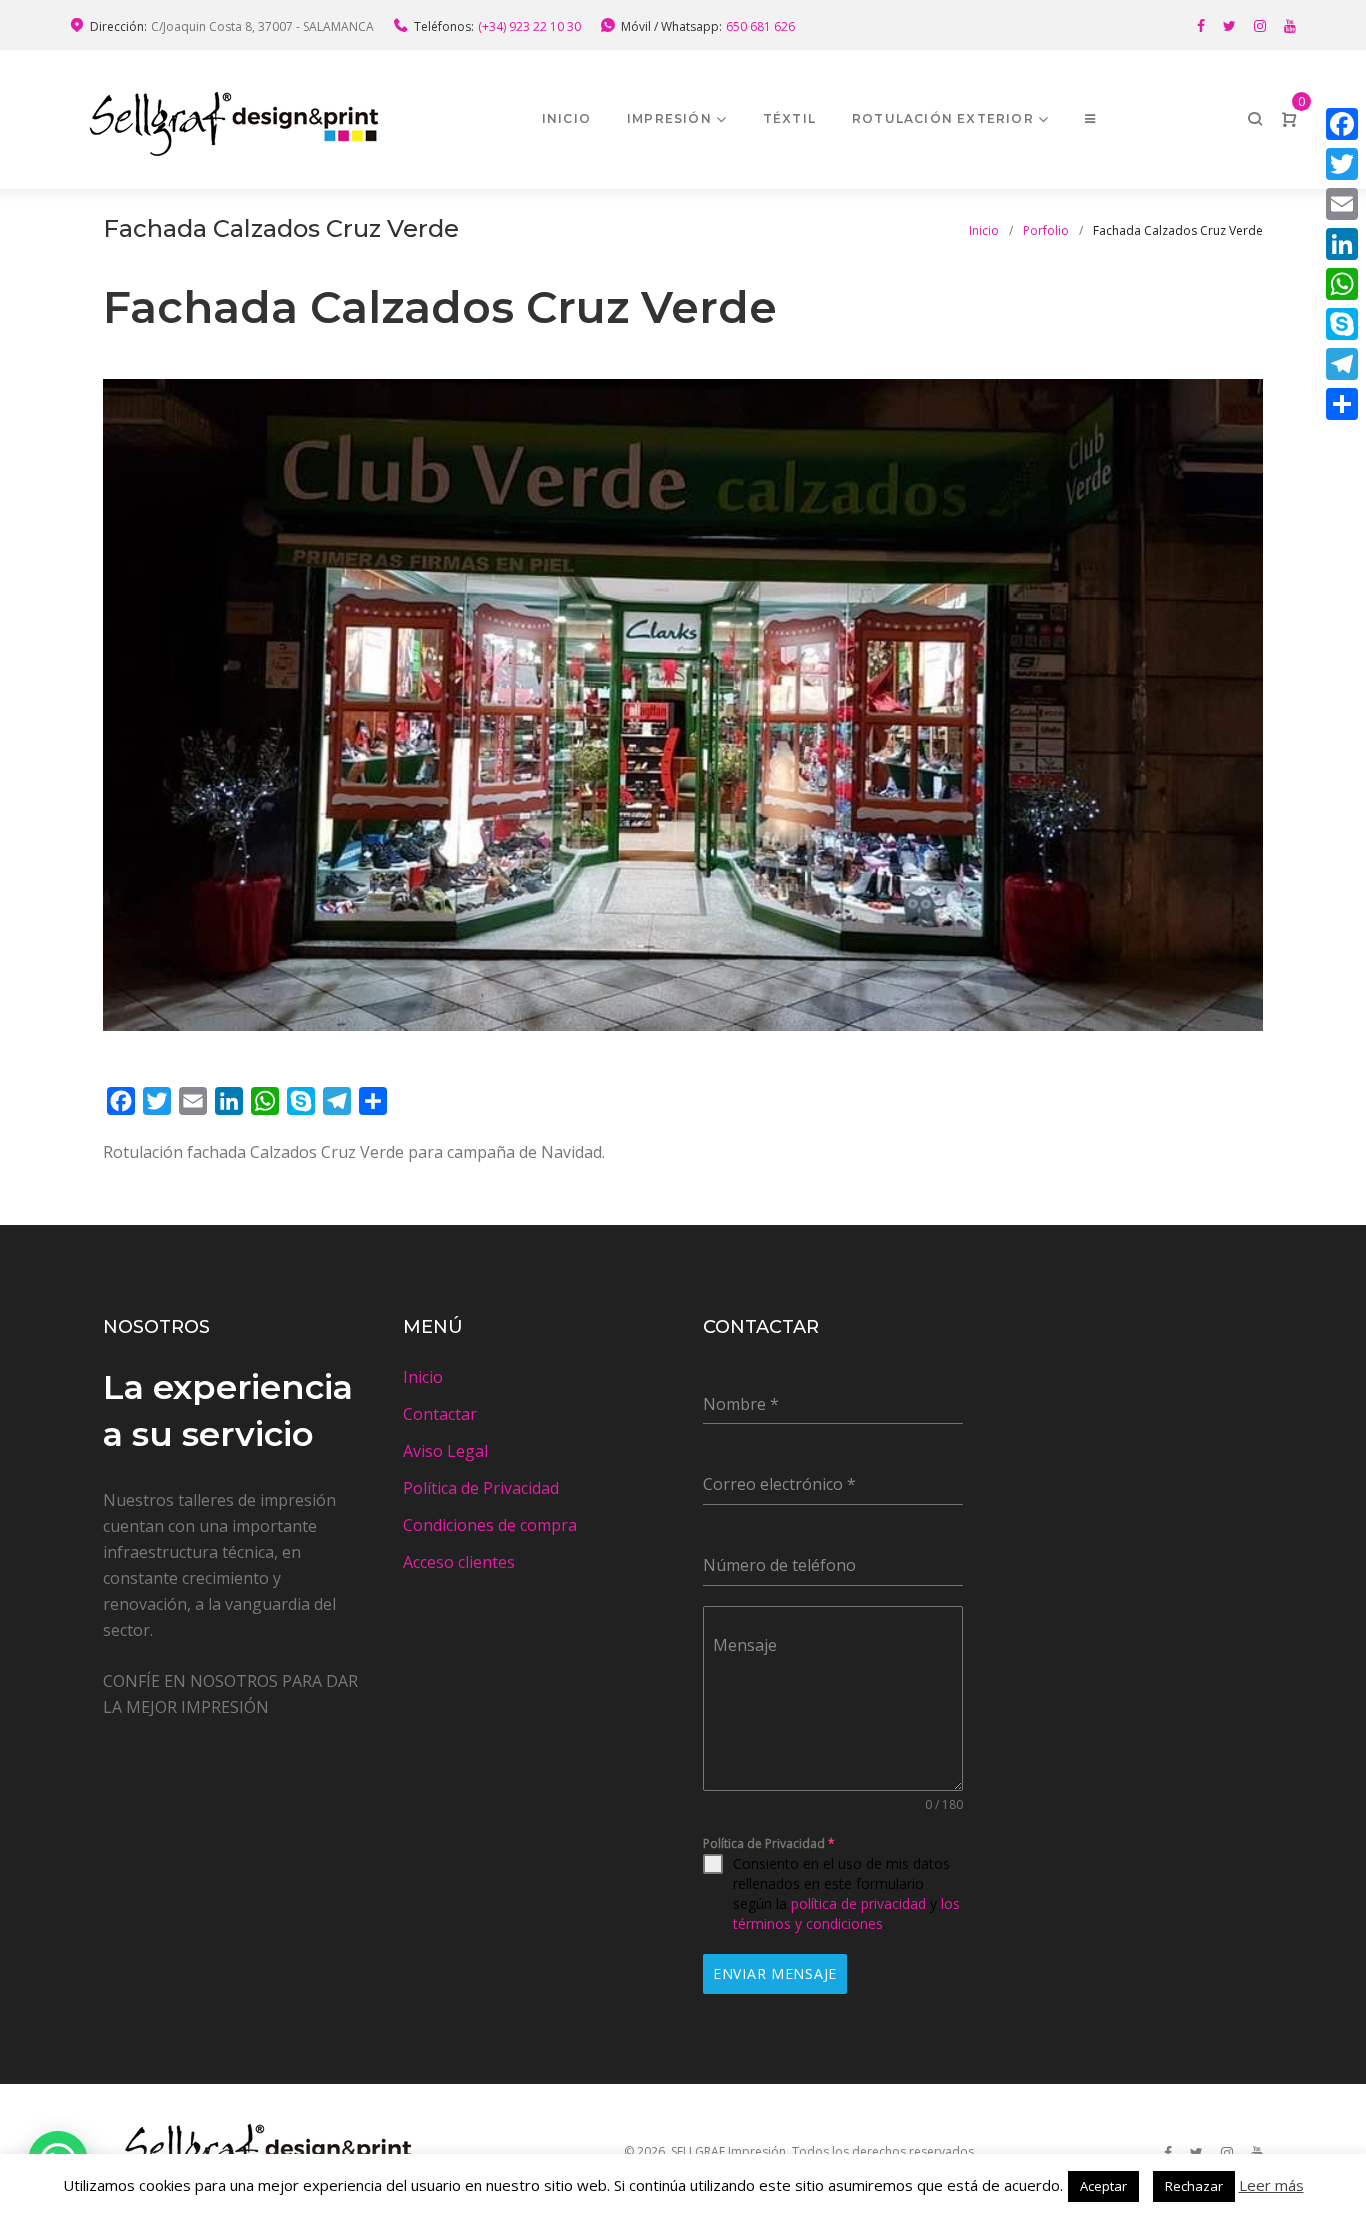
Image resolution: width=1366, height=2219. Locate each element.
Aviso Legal (445, 1451)
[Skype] (1342, 324)
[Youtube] (1290, 26)
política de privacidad (858, 1903)
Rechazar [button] (1194, 2186)
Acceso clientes (459, 1562)
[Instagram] (1260, 26)
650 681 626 (760, 26)
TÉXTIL (789, 118)
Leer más (1271, 2185)
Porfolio (1046, 230)
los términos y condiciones (846, 1913)
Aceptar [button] (1103, 2186)
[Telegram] (1342, 364)
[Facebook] (1201, 26)
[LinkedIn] (1342, 244)
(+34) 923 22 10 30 (529, 26)
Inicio (566, 118)
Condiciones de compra (490, 1525)
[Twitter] (1229, 26)
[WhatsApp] (1342, 284)
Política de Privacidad (481, 1488)
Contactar (440, 1414)
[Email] (1342, 204)
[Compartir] (1342, 404)
